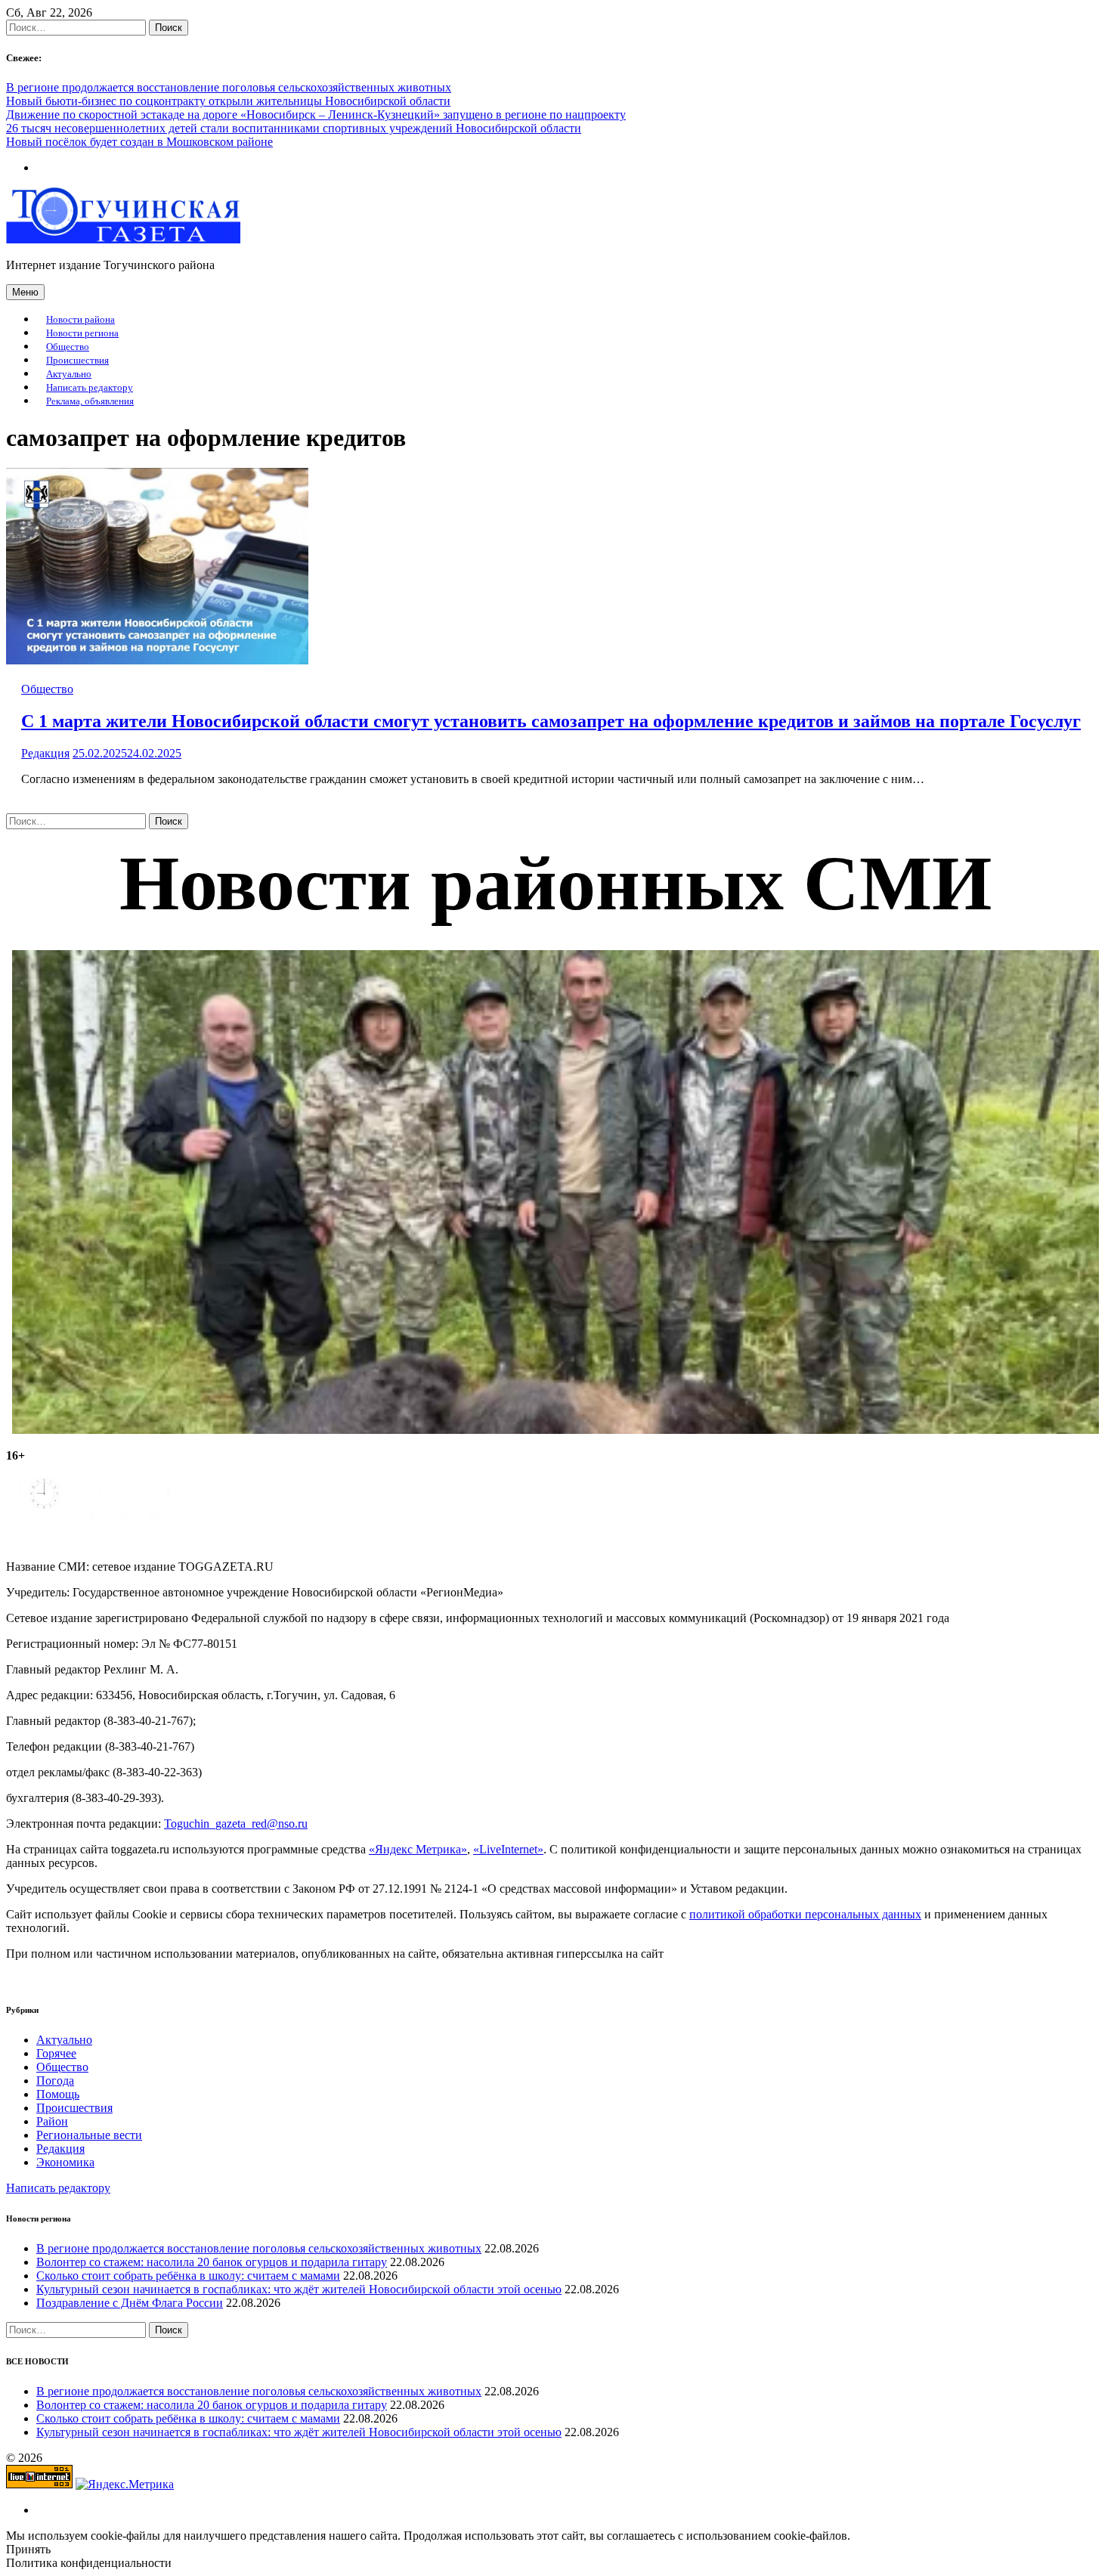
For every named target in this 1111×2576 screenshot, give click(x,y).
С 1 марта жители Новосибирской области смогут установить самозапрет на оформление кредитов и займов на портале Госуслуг (551, 721)
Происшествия (77, 361)
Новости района (80, 320)
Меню (25, 292)
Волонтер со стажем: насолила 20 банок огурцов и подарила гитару (212, 2262)
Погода (55, 2081)
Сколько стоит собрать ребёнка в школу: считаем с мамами (188, 2276)
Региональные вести (89, 2135)
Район (52, 2121)
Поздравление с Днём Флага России (130, 2303)
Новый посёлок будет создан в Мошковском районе (139, 142)
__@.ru (236, 1824)
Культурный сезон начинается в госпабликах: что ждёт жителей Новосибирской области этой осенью (299, 2289)
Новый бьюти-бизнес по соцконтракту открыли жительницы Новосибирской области (228, 101)
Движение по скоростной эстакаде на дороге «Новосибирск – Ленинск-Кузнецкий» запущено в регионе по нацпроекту (316, 115)
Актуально (69, 374)
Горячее (56, 2053)
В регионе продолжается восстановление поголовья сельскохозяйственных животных (229, 87)
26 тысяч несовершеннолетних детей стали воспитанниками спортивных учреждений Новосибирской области (294, 128)
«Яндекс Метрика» (418, 1849)
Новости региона (82, 333)
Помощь (58, 2094)
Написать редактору (90, 388)
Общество (68, 347)
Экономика (65, 2162)
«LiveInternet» (508, 1849)
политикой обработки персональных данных (805, 1914)
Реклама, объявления (90, 401)
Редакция (45, 753)
